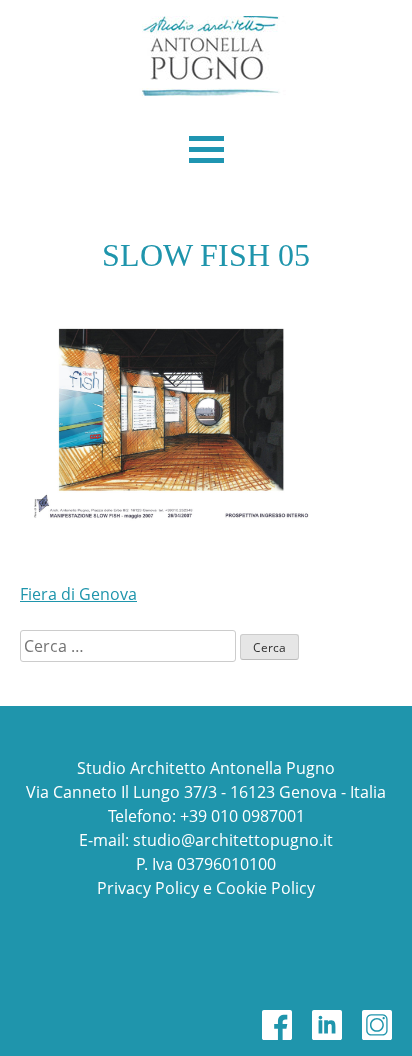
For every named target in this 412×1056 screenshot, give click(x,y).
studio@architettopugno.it (233, 840)
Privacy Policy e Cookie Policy (206, 888)
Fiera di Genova (78, 594)
